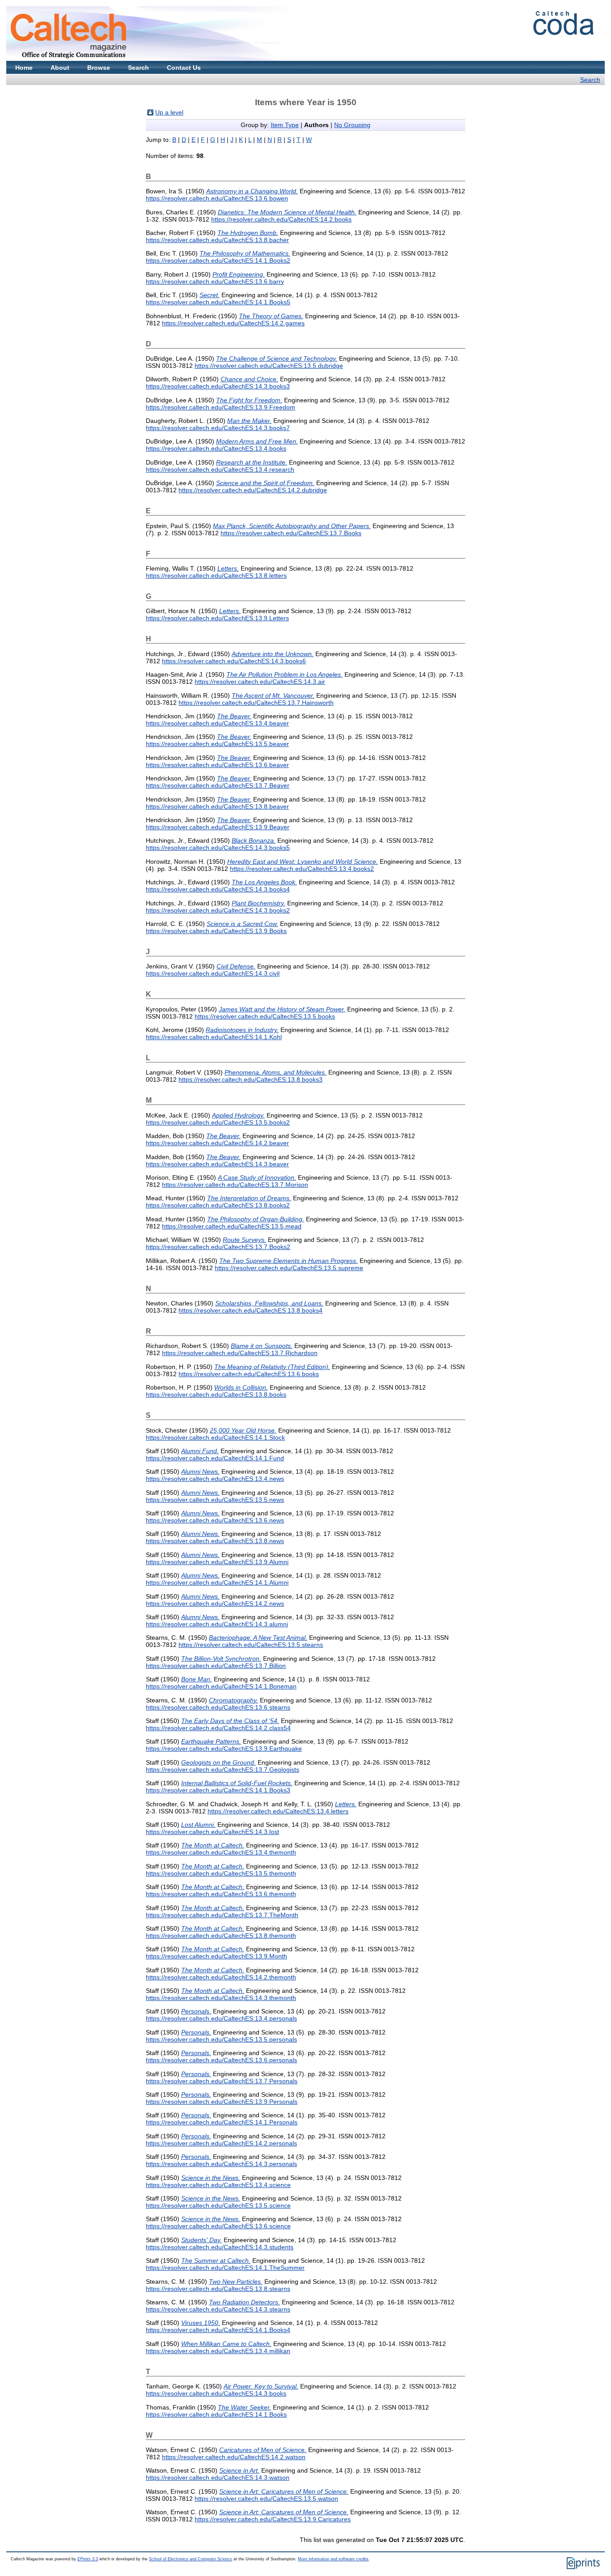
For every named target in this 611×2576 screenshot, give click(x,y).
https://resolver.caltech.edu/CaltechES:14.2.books (281, 219)
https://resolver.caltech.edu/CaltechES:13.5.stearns (251, 1645)
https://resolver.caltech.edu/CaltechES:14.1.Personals (222, 2122)
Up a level (169, 112)
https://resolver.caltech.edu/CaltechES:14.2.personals (221, 2143)
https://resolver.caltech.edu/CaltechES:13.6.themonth (221, 1894)
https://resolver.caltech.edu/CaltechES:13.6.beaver (217, 765)
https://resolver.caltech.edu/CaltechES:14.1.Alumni (217, 1582)
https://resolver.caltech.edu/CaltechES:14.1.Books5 (218, 302)
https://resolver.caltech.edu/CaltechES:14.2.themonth (221, 1977)
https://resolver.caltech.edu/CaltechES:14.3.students (220, 2247)
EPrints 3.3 (88, 2559)
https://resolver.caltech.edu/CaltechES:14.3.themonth (221, 1998)
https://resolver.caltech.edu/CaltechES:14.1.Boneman (221, 1686)
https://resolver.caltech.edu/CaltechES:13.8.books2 (218, 1205)
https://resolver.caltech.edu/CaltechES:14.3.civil (213, 973)
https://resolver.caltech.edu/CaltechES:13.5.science (218, 2205)
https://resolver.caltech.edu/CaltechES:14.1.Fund (215, 1458)
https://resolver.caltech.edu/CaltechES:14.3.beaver (217, 1164)
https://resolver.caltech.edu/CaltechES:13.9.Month (216, 1956)
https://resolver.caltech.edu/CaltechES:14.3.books (216, 2393)
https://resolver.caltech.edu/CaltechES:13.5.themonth (221, 1873)
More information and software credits (333, 2559)
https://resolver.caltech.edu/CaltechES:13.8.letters (216, 576)
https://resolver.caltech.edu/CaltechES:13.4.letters (278, 1811)
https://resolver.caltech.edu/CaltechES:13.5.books (265, 1016)
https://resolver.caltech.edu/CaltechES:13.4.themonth (221, 1852)
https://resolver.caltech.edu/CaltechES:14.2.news (215, 1604)
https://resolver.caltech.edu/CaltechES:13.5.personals (221, 2039)
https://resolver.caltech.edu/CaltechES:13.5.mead (232, 1226)
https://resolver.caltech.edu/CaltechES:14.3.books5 (218, 848)
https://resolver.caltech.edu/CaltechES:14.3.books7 (218, 428)
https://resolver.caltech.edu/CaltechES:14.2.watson (234, 2457)
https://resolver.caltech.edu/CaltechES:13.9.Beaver (218, 827)
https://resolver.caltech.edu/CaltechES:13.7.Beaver (218, 785)
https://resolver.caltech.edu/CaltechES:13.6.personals (221, 2060)
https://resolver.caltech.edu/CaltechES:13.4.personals (221, 2018)
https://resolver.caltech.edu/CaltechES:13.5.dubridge (269, 366)
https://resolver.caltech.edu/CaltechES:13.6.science (218, 2226)
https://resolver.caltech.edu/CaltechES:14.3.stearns (218, 2309)
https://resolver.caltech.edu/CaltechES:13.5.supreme (289, 1268)
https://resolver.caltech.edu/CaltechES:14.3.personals (221, 2164)
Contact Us (184, 68)
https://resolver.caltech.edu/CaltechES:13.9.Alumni (217, 1562)
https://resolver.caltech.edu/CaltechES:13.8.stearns (218, 2289)
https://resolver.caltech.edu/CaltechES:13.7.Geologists (223, 1770)
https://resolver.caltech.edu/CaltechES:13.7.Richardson (240, 1353)
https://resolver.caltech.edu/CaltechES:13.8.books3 (250, 1079)
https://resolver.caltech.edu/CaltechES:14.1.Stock (215, 1437)
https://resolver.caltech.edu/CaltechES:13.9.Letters (217, 618)
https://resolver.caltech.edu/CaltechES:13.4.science (218, 2185)
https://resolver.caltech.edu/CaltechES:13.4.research (220, 469)
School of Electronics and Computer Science (191, 2559)
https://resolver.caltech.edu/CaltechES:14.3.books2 (218, 910)
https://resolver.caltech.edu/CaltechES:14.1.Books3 (218, 1790)
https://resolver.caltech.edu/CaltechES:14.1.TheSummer (225, 2268)
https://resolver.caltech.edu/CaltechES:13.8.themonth (221, 1936)
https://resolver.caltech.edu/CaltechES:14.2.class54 (218, 1728)
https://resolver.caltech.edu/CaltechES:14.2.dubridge (253, 490)
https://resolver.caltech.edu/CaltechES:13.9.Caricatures (273, 2519)
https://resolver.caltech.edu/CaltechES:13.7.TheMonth (222, 1915)
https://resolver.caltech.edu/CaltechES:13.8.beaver (217, 806)
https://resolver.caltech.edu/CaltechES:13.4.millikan (218, 2351)
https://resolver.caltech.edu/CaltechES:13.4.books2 (302, 869)
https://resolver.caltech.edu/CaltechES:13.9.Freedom (221, 407)
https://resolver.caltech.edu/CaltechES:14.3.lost (212, 1832)
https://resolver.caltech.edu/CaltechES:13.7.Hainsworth (256, 703)
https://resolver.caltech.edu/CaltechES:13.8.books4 (250, 1310)
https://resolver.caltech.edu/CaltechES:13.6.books (249, 1374)
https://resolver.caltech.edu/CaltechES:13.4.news (215, 1479)
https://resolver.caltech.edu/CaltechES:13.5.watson (266, 2499)
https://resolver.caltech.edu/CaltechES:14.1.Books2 (218, 260)
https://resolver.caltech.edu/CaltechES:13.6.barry (215, 281)
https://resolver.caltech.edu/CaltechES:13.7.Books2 (218, 1247)
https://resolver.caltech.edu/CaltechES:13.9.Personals (222, 2102)
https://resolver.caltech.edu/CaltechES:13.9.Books (216, 931)
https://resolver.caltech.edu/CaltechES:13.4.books (216, 448)
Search (138, 68)
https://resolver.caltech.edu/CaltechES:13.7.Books (291, 533)
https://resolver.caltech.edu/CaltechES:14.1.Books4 (218, 2330)
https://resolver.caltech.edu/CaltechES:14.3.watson (218, 2478)
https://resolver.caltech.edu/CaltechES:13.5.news (215, 1500)
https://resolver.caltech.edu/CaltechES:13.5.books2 (218, 1122)
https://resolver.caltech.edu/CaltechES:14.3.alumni (217, 1624)
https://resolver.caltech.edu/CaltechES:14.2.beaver (217, 1143)
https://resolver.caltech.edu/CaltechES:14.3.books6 (234, 661)
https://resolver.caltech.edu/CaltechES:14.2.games (233, 323)
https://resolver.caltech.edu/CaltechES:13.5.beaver (217, 744)
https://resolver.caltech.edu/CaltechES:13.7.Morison (235, 1185)
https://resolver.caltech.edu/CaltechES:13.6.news (215, 1520)
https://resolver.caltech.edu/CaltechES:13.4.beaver (217, 723)
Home (24, 68)
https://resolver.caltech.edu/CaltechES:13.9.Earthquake (224, 1749)
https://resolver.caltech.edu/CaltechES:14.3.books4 (218, 889)
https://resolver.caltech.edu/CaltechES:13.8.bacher (217, 240)
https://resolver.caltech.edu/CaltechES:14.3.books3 (218, 386)
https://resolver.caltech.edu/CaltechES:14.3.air (260, 682)
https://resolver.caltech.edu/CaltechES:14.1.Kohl (214, 1037)
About (60, 68)
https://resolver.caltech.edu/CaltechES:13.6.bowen (217, 198)
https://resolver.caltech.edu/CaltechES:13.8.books (216, 1395)
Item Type (285, 125)
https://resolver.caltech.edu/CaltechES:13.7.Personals (222, 2081)
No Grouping (352, 125)
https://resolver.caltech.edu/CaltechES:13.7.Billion (216, 1666)
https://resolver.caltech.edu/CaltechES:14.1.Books (216, 2414)
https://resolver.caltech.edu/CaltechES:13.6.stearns (218, 1707)
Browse (99, 68)
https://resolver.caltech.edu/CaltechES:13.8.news (215, 1541)
